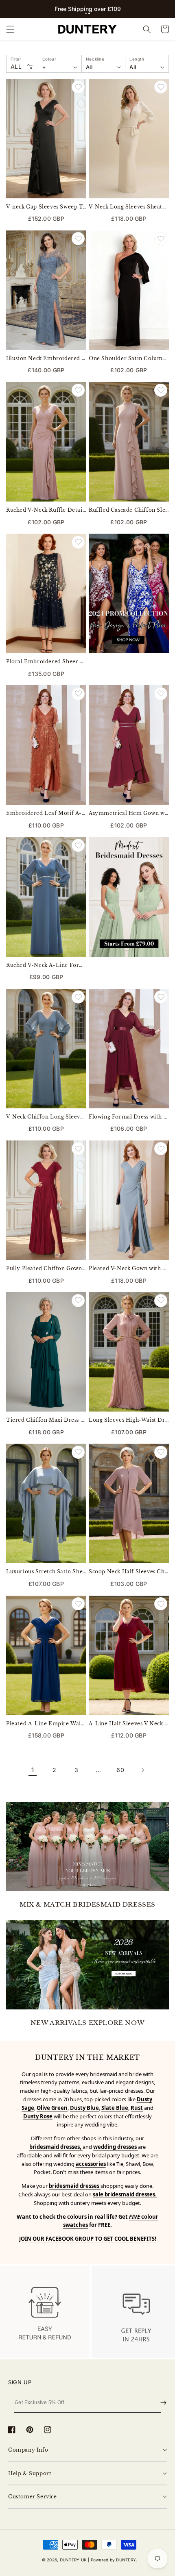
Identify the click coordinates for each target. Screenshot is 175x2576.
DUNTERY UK (73, 2560)
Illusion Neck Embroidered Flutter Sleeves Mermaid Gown (46, 358)
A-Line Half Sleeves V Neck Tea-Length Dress (129, 1723)
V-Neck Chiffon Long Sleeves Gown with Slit (46, 1117)
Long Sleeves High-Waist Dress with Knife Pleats (129, 1420)
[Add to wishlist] (78, 87)
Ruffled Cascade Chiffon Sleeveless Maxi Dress (129, 510)
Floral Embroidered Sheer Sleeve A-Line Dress (46, 661)
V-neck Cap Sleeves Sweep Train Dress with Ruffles (46, 207)
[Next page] (142, 1770)
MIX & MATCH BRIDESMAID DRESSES (87, 1904)
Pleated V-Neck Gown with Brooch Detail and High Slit (129, 1268)
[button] (86, 13)
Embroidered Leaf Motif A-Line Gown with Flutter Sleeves (46, 813)
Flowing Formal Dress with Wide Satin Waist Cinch (129, 1117)
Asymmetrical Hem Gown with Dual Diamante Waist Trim (129, 813)
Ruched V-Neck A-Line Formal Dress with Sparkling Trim (46, 965)
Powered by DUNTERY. (114, 2560)
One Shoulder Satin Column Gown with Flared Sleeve (129, 358)
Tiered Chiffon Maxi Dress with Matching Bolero (46, 1420)
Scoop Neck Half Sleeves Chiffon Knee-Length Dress (129, 1571)
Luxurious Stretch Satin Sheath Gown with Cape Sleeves (46, 1571)
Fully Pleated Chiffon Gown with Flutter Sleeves (46, 1268)
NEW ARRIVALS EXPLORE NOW (87, 2023)
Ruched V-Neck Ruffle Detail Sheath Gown (46, 510)
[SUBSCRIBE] (163, 2403)
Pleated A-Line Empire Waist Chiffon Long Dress (46, 1723)
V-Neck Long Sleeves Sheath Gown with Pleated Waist (129, 207)
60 (120, 1770)
